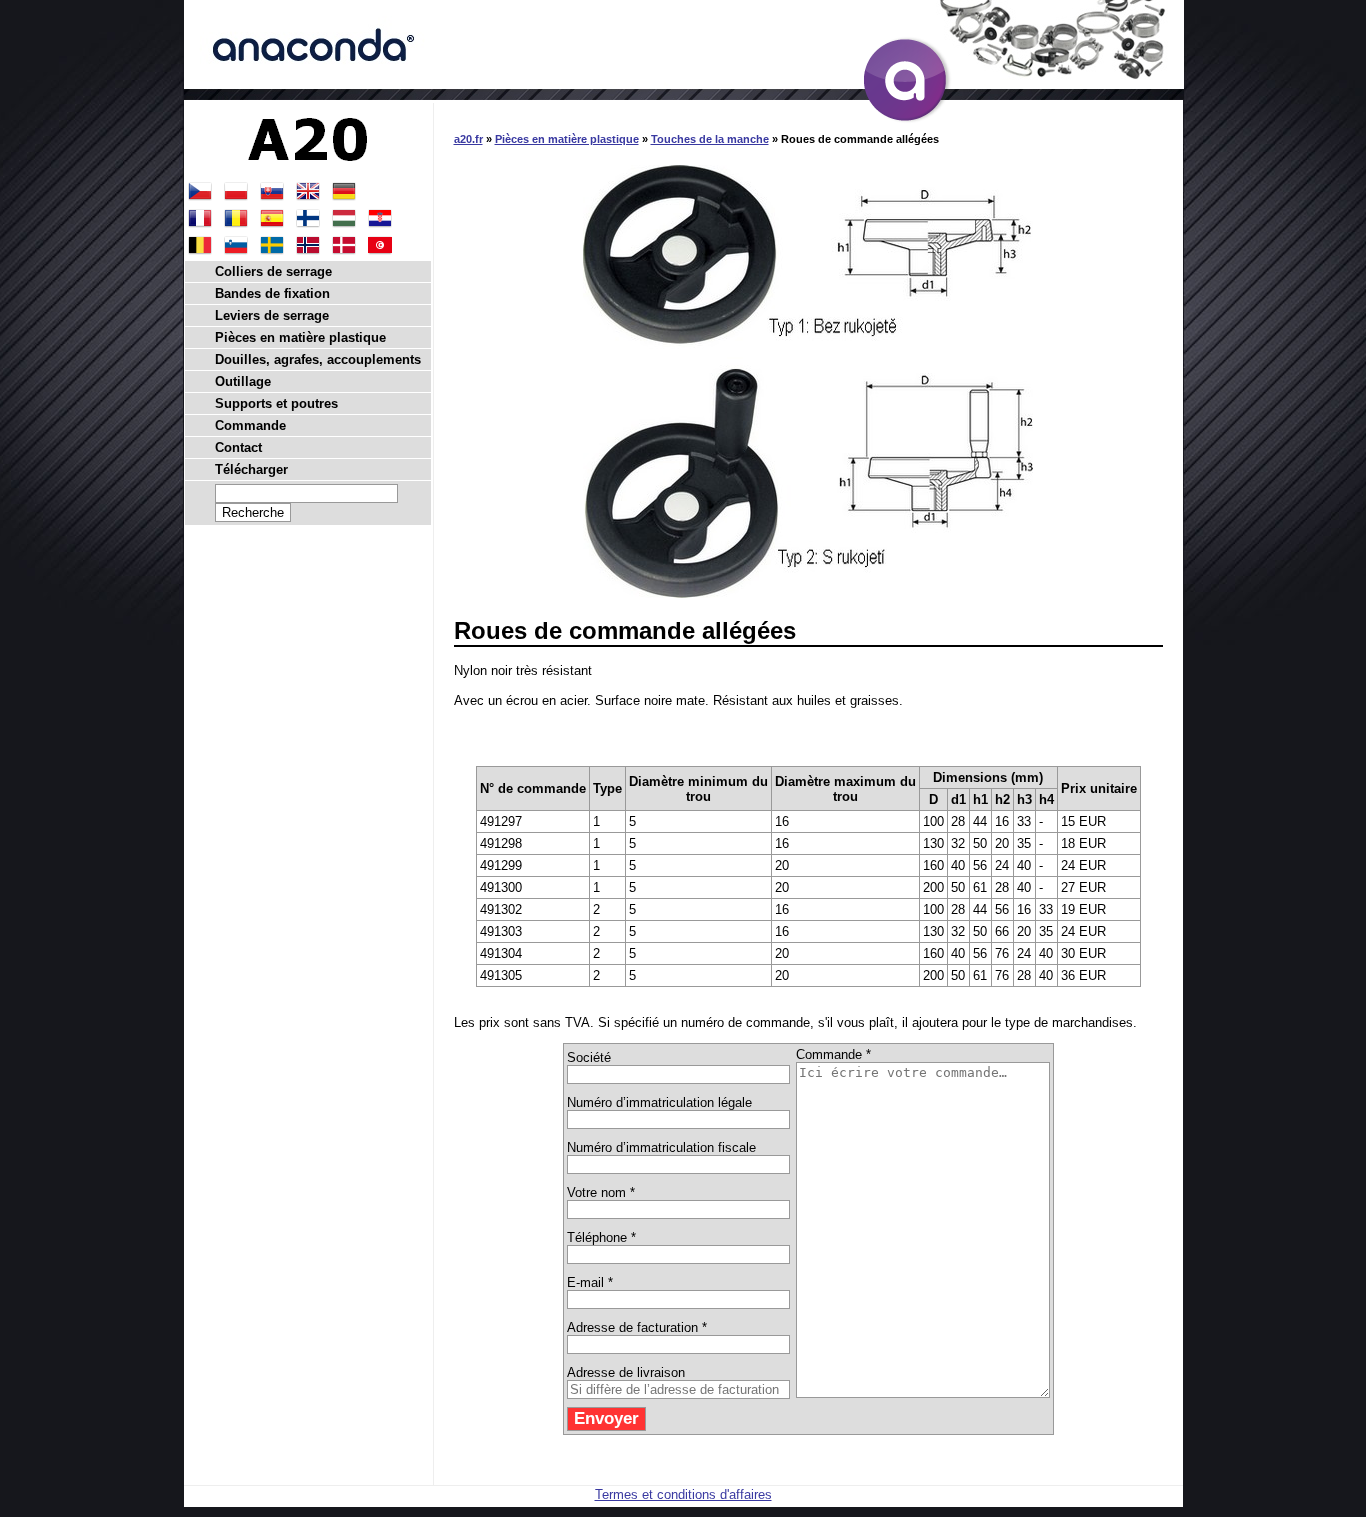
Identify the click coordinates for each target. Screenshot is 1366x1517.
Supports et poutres (276, 403)
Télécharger (251, 469)
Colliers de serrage (273, 271)
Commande (250, 425)
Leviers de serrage (272, 315)
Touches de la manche (710, 139)
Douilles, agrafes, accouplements (318, 359)
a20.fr (468, 139)
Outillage (243, 381)
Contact (238, 447)
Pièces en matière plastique (567, 139)
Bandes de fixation (272, 293)
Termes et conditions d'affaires (683, 1494)
